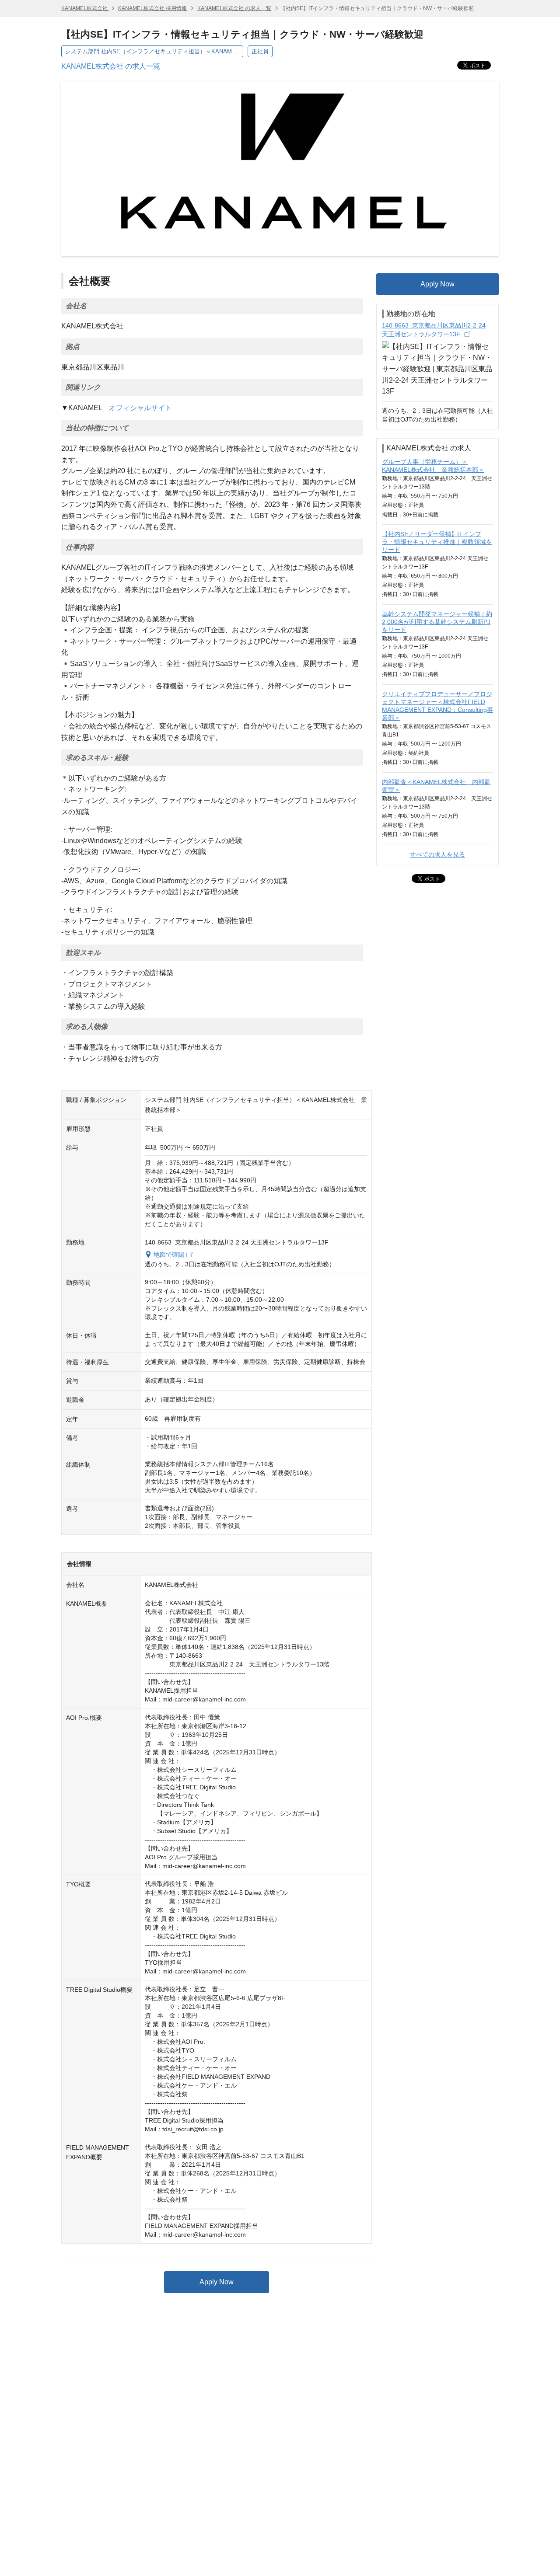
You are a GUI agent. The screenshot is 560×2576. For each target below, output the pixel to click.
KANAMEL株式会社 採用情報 (152, 8)
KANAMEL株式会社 (85, 8)
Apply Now (217, 2282)
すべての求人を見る (437, 854)
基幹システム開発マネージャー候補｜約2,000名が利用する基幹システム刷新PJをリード (437, 622)
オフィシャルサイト (140, 408)
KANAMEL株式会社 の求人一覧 (234, 8)
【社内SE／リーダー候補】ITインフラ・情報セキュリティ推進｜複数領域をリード (437, 542)
